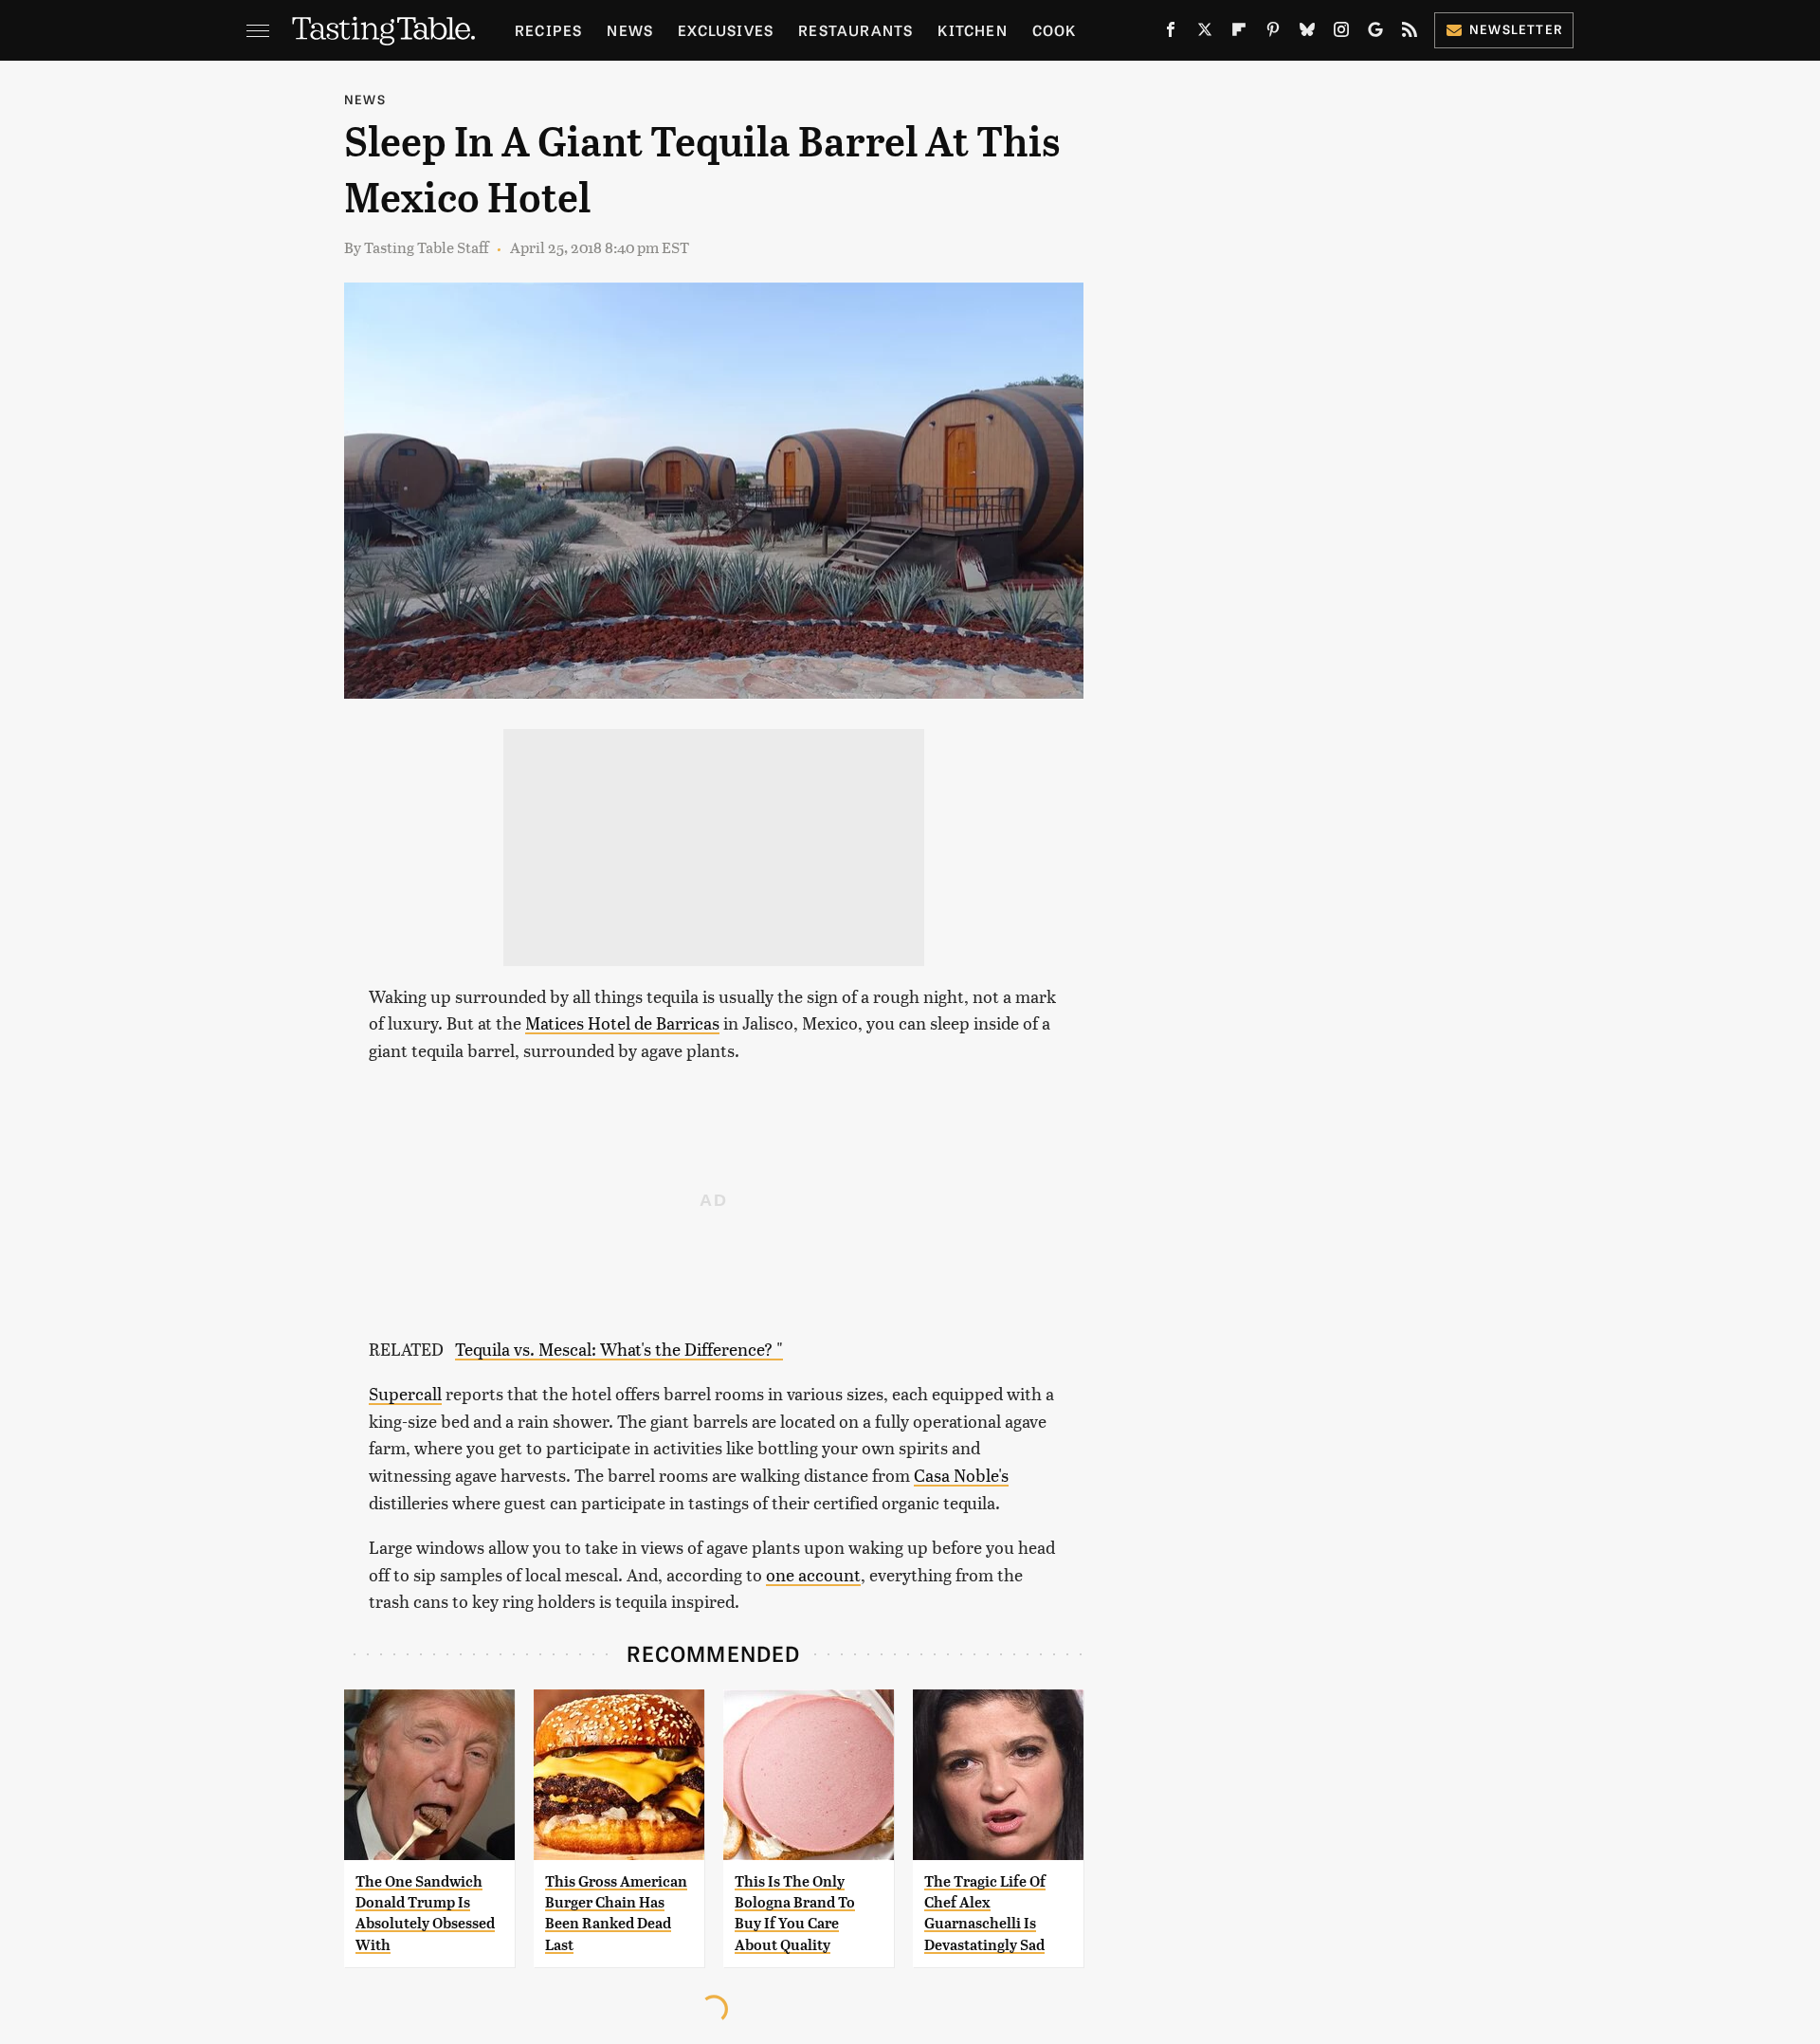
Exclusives (726, 30)
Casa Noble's (961, 1475)
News (630, 30)
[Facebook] (1171, 33)
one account (813, 1574)
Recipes (548, 30)
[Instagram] (1341, 33)
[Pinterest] (1273, 33)
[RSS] (1410, 33)
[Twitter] (1205, 33)
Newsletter (1516, 29)
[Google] (1375, 33)
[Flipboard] (1239, 33)
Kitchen (972, 30)
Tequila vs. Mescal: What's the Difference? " (619, 1349)
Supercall (405, 1393)
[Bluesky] (1307, 33)
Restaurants (855, 30)
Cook (1055, 30)
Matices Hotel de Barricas (622, 1022)
